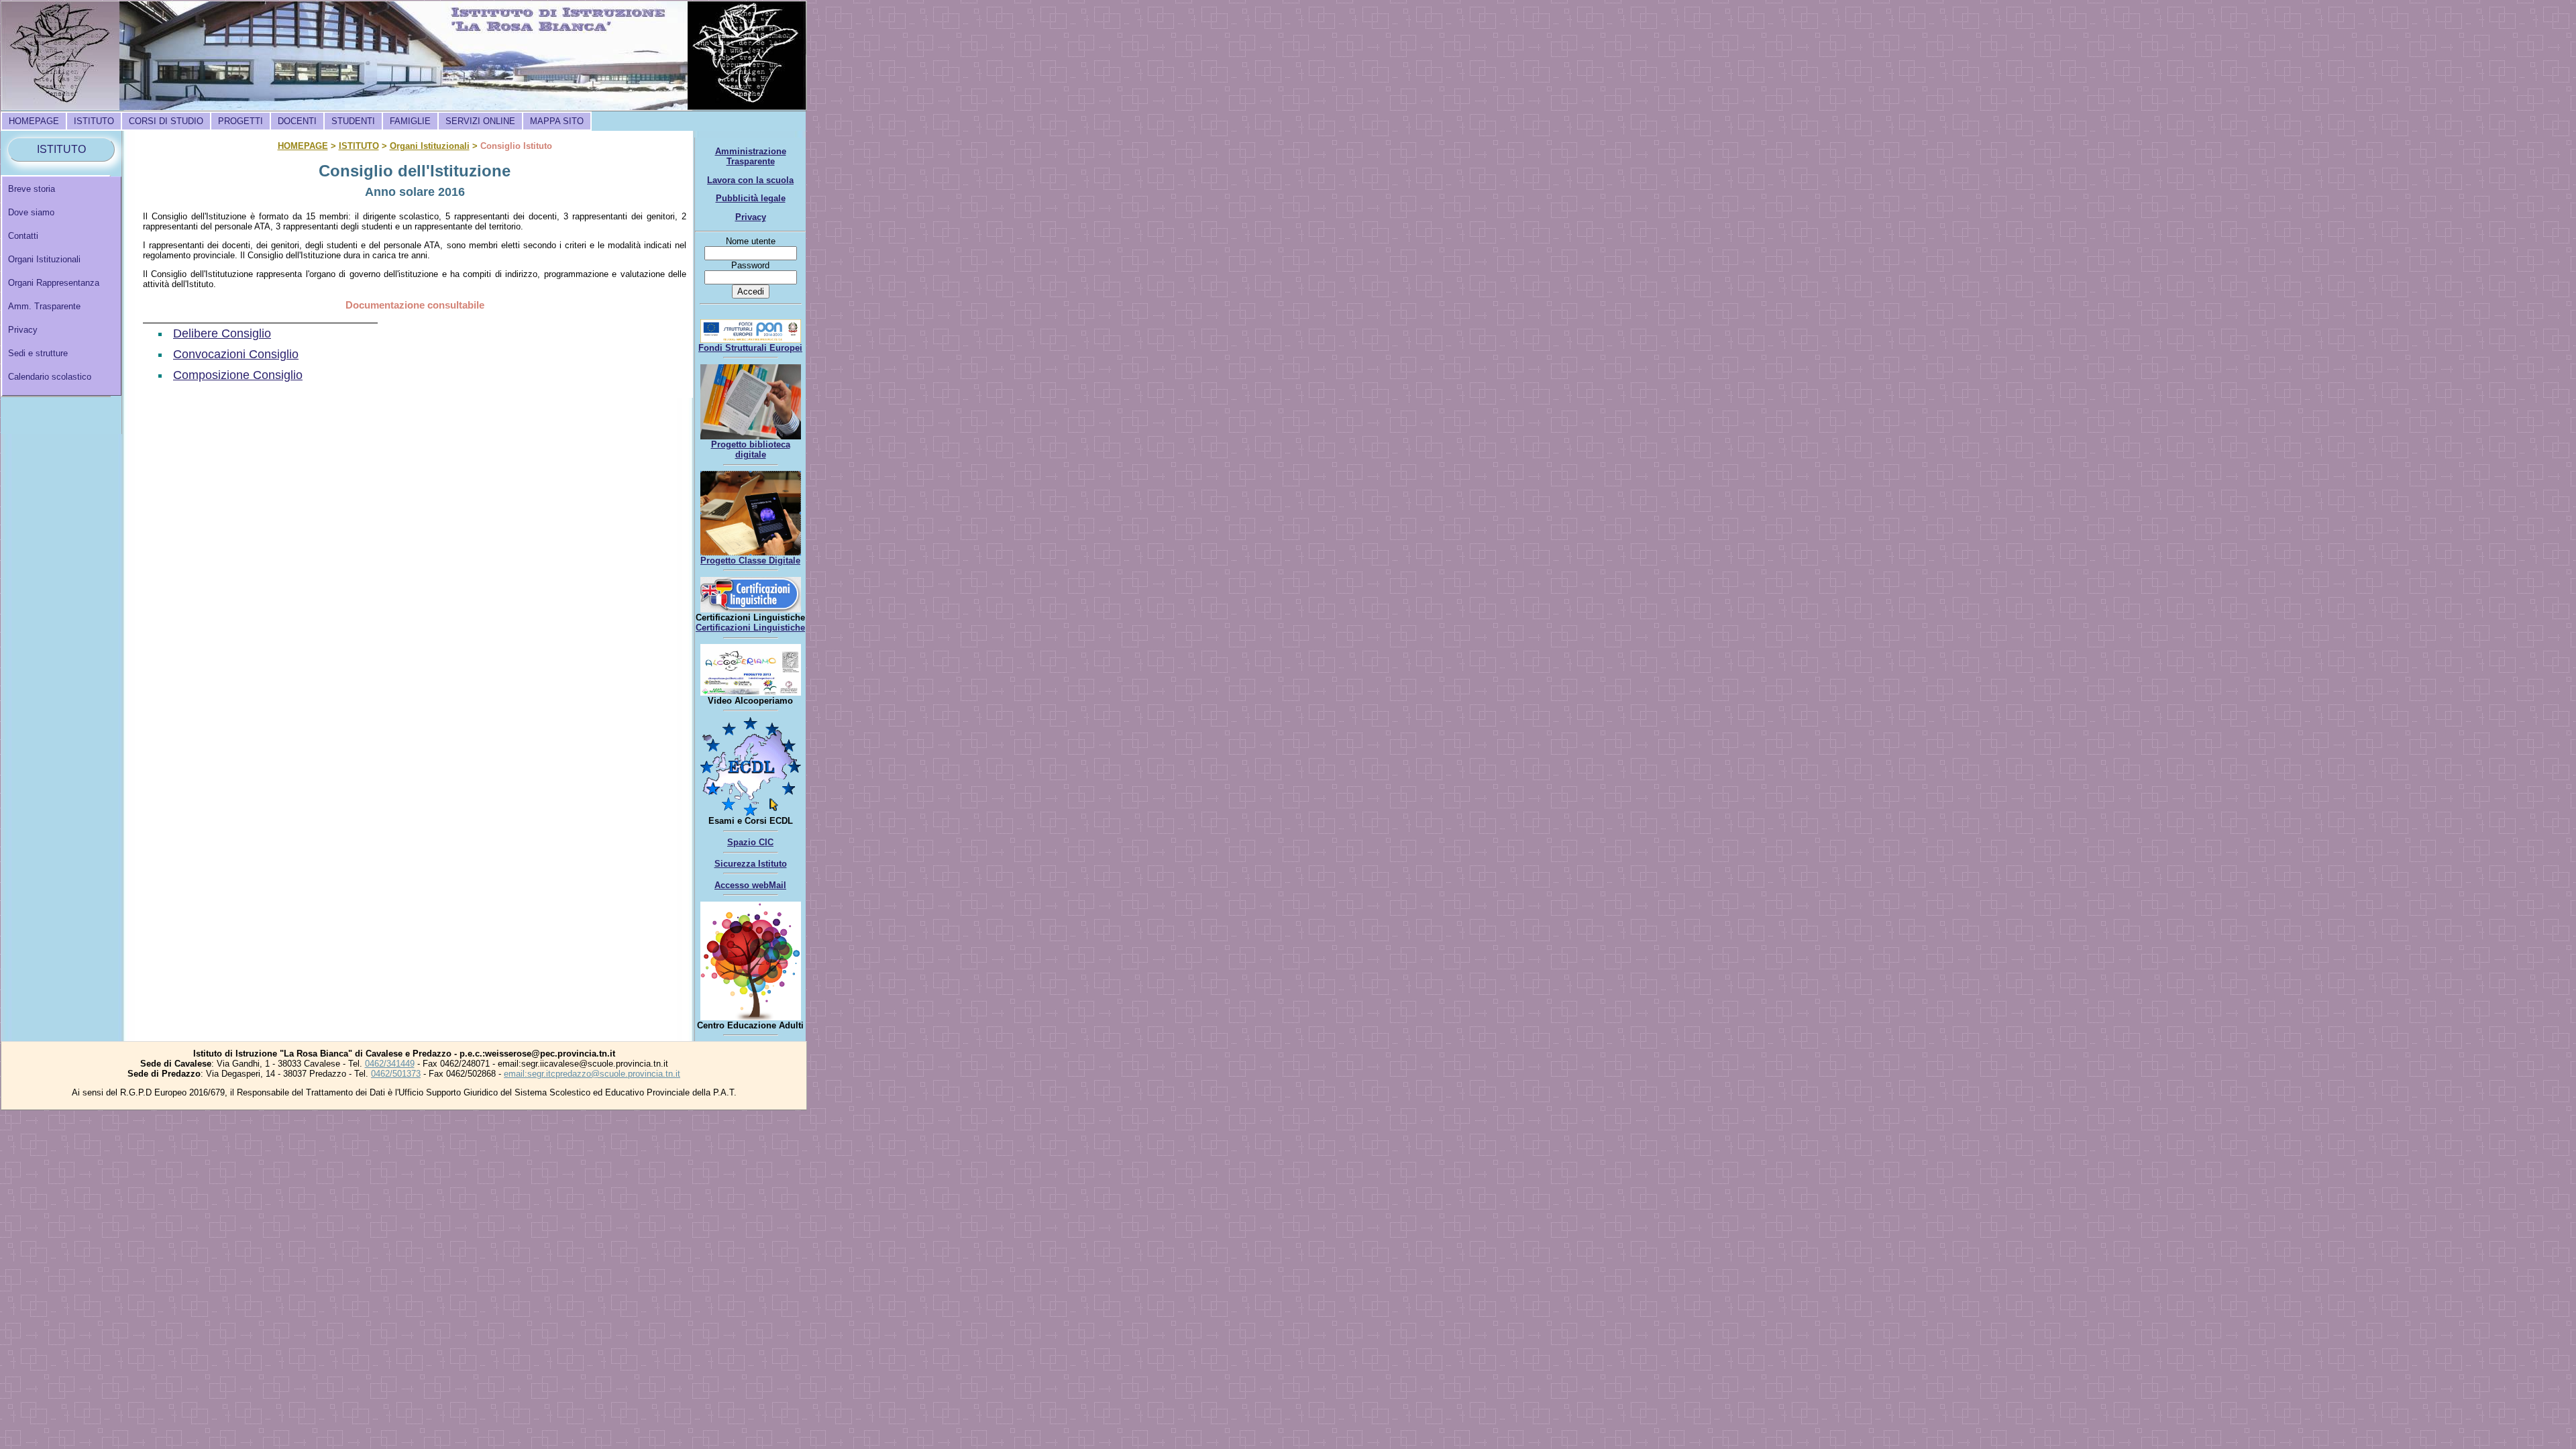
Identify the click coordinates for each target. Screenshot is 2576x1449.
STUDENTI (353, 121)
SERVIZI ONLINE (480, 121)
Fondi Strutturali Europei (750, 348)
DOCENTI (297, 121)
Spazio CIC (750, 842)
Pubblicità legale (751, 198)
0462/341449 (390, 1064)
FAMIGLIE (410, 121)
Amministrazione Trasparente (751, 156)
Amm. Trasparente (44, 306)
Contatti (23, 236)
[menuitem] (34, 121)
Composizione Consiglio (238, 375)
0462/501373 (396, 1074)
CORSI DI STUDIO (166, 121)
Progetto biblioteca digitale (751, 449)
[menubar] (296, 121)
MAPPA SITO (557, 121)
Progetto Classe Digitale (750, 560)
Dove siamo (31, 212)
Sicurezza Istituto (751, 864)
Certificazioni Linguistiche (750, 628)
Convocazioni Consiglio (236, 354)
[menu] (62, 286)
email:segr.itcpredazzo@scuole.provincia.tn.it (592, 1074)
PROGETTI (240, 121)
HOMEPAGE (34, 121)
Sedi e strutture (38, 353)
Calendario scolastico (50, 377)
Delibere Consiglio (222, 333)
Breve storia (32, 189)
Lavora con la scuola (750, 180)
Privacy (23, 330)
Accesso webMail (750, 885)
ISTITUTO (94, 121)
